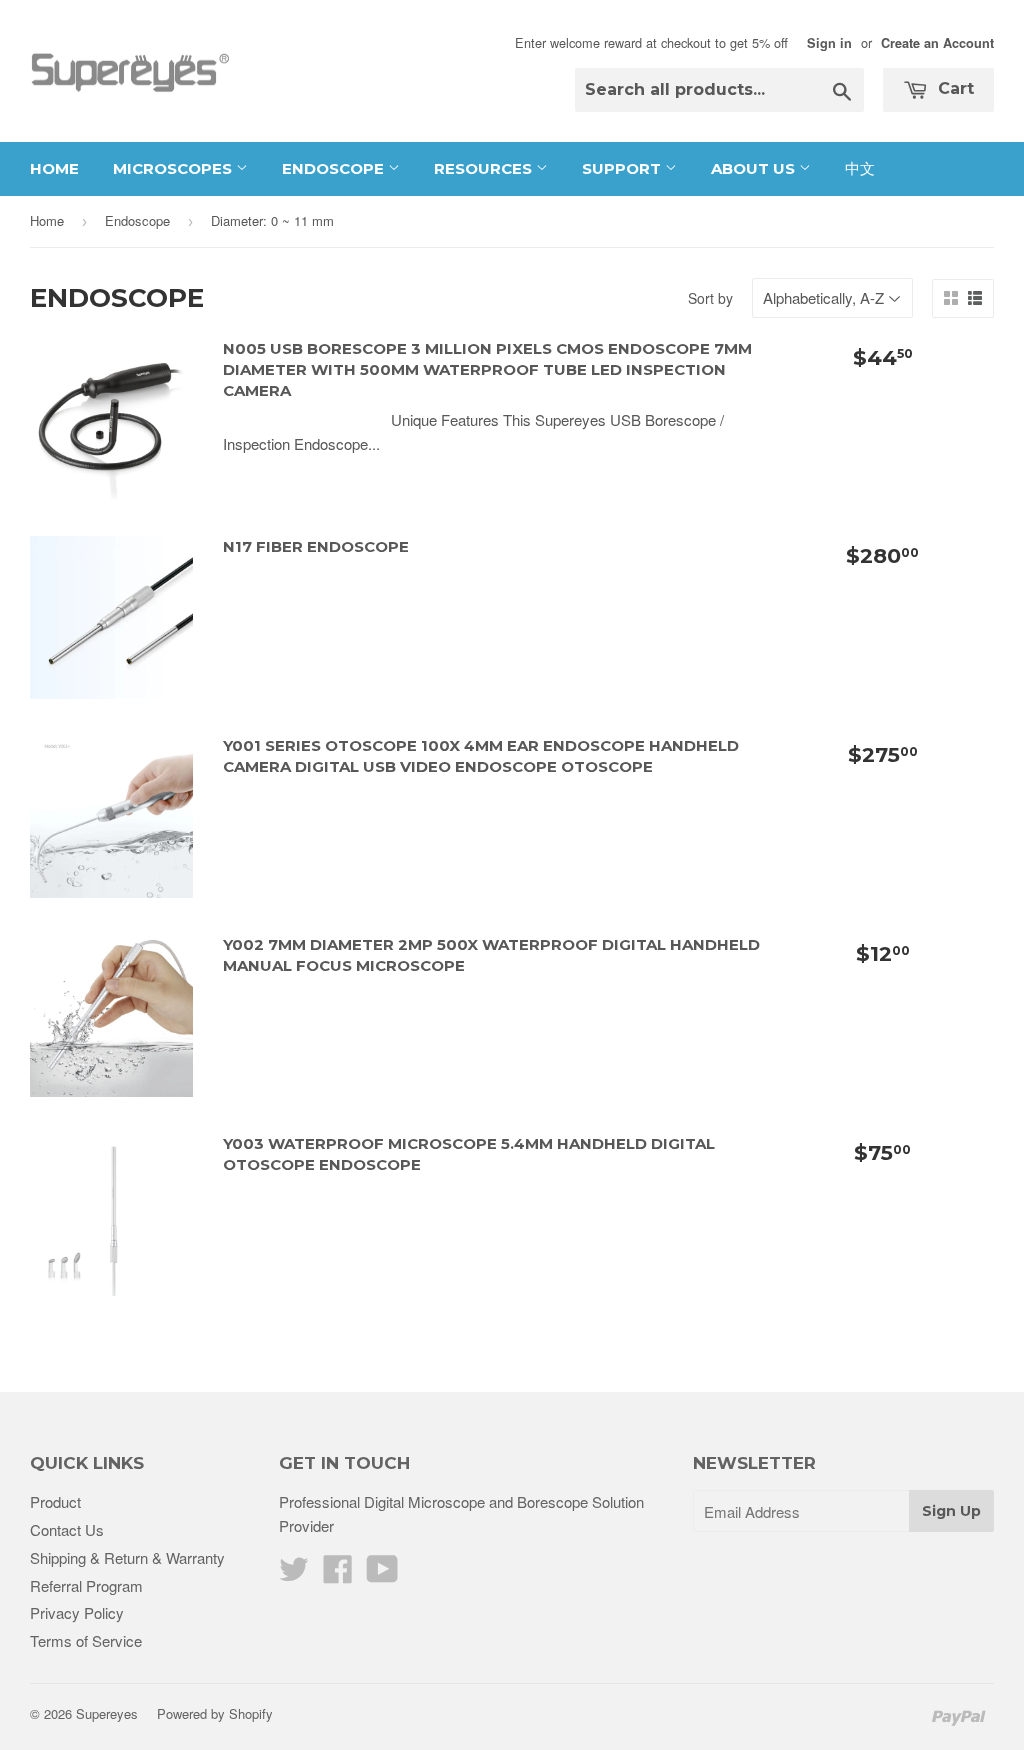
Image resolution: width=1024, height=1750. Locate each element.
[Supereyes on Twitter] (294, 1574)
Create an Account (937, 43)
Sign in (829, 43)
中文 (860, 168)
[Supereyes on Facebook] (338, 1574)
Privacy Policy (77, 1612)
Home (54, 168)
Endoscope (335, 168)
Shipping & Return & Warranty (127, 1557)
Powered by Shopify (215, 1713)
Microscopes (174, 168)
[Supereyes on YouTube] (382, 1574)
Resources (485, 168)
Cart (953, 88)
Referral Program (86, 1585)
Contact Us (67, 1529)
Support (623, 168)
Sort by (710, 298)
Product (55, 1501)
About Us (755, 168)
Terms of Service (86, 1640)
